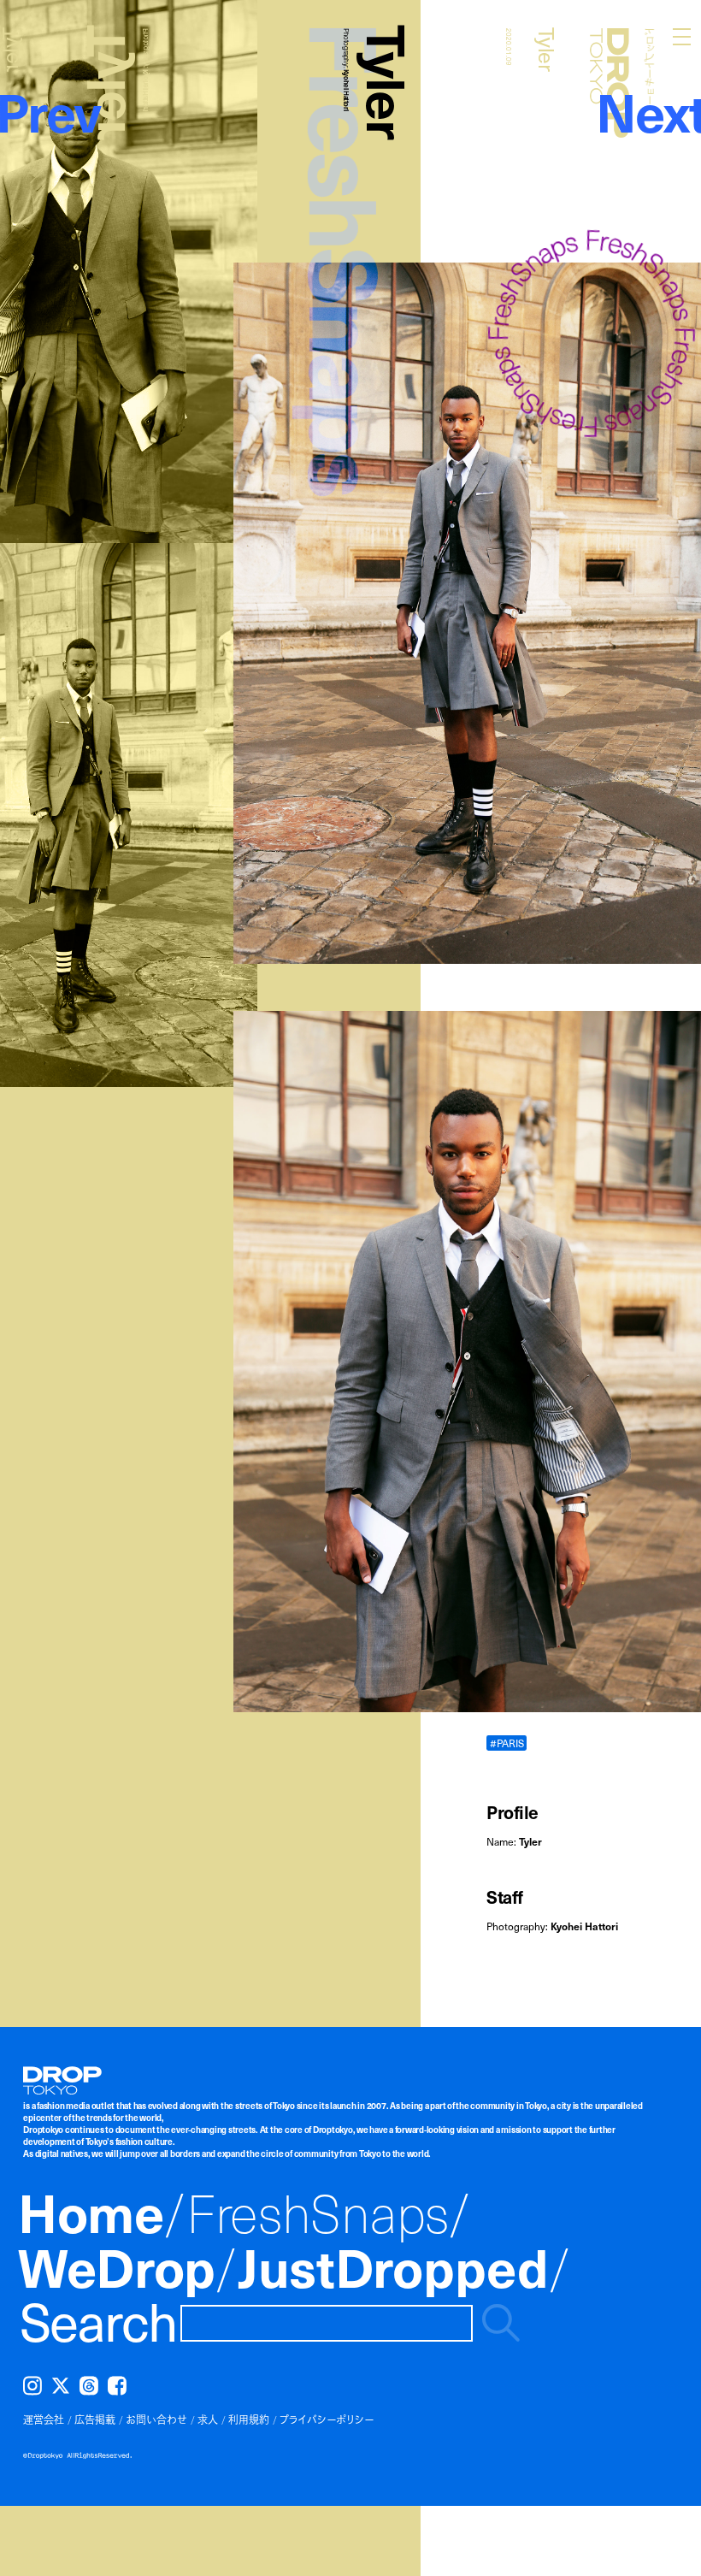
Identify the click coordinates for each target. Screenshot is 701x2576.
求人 (208, 2419)
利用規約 (249, 2419)
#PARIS (507, 1743)
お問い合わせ (156, 2419)
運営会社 (44, 2419)
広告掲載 (95, 2419)
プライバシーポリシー (327, 2419)
